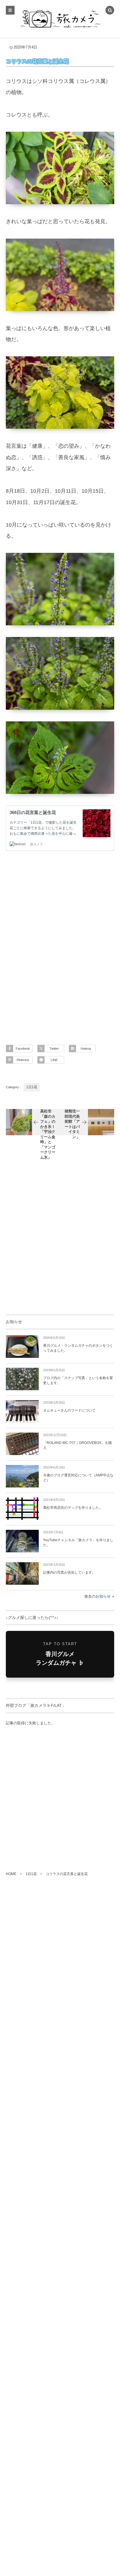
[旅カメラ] (60, 19)
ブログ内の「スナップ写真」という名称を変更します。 (78, 1380)
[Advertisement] (60, 941)
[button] (110, 11)
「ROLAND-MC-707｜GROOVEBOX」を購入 (77, 1445)
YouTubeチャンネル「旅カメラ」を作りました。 (78, 1543)
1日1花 (32, 1087)
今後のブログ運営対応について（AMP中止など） (78, 1478)
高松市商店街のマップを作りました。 (73, 1508)
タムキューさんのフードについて (69, 1410)
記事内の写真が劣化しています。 (69, 1572)
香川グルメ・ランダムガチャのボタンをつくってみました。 (78, 1348)
